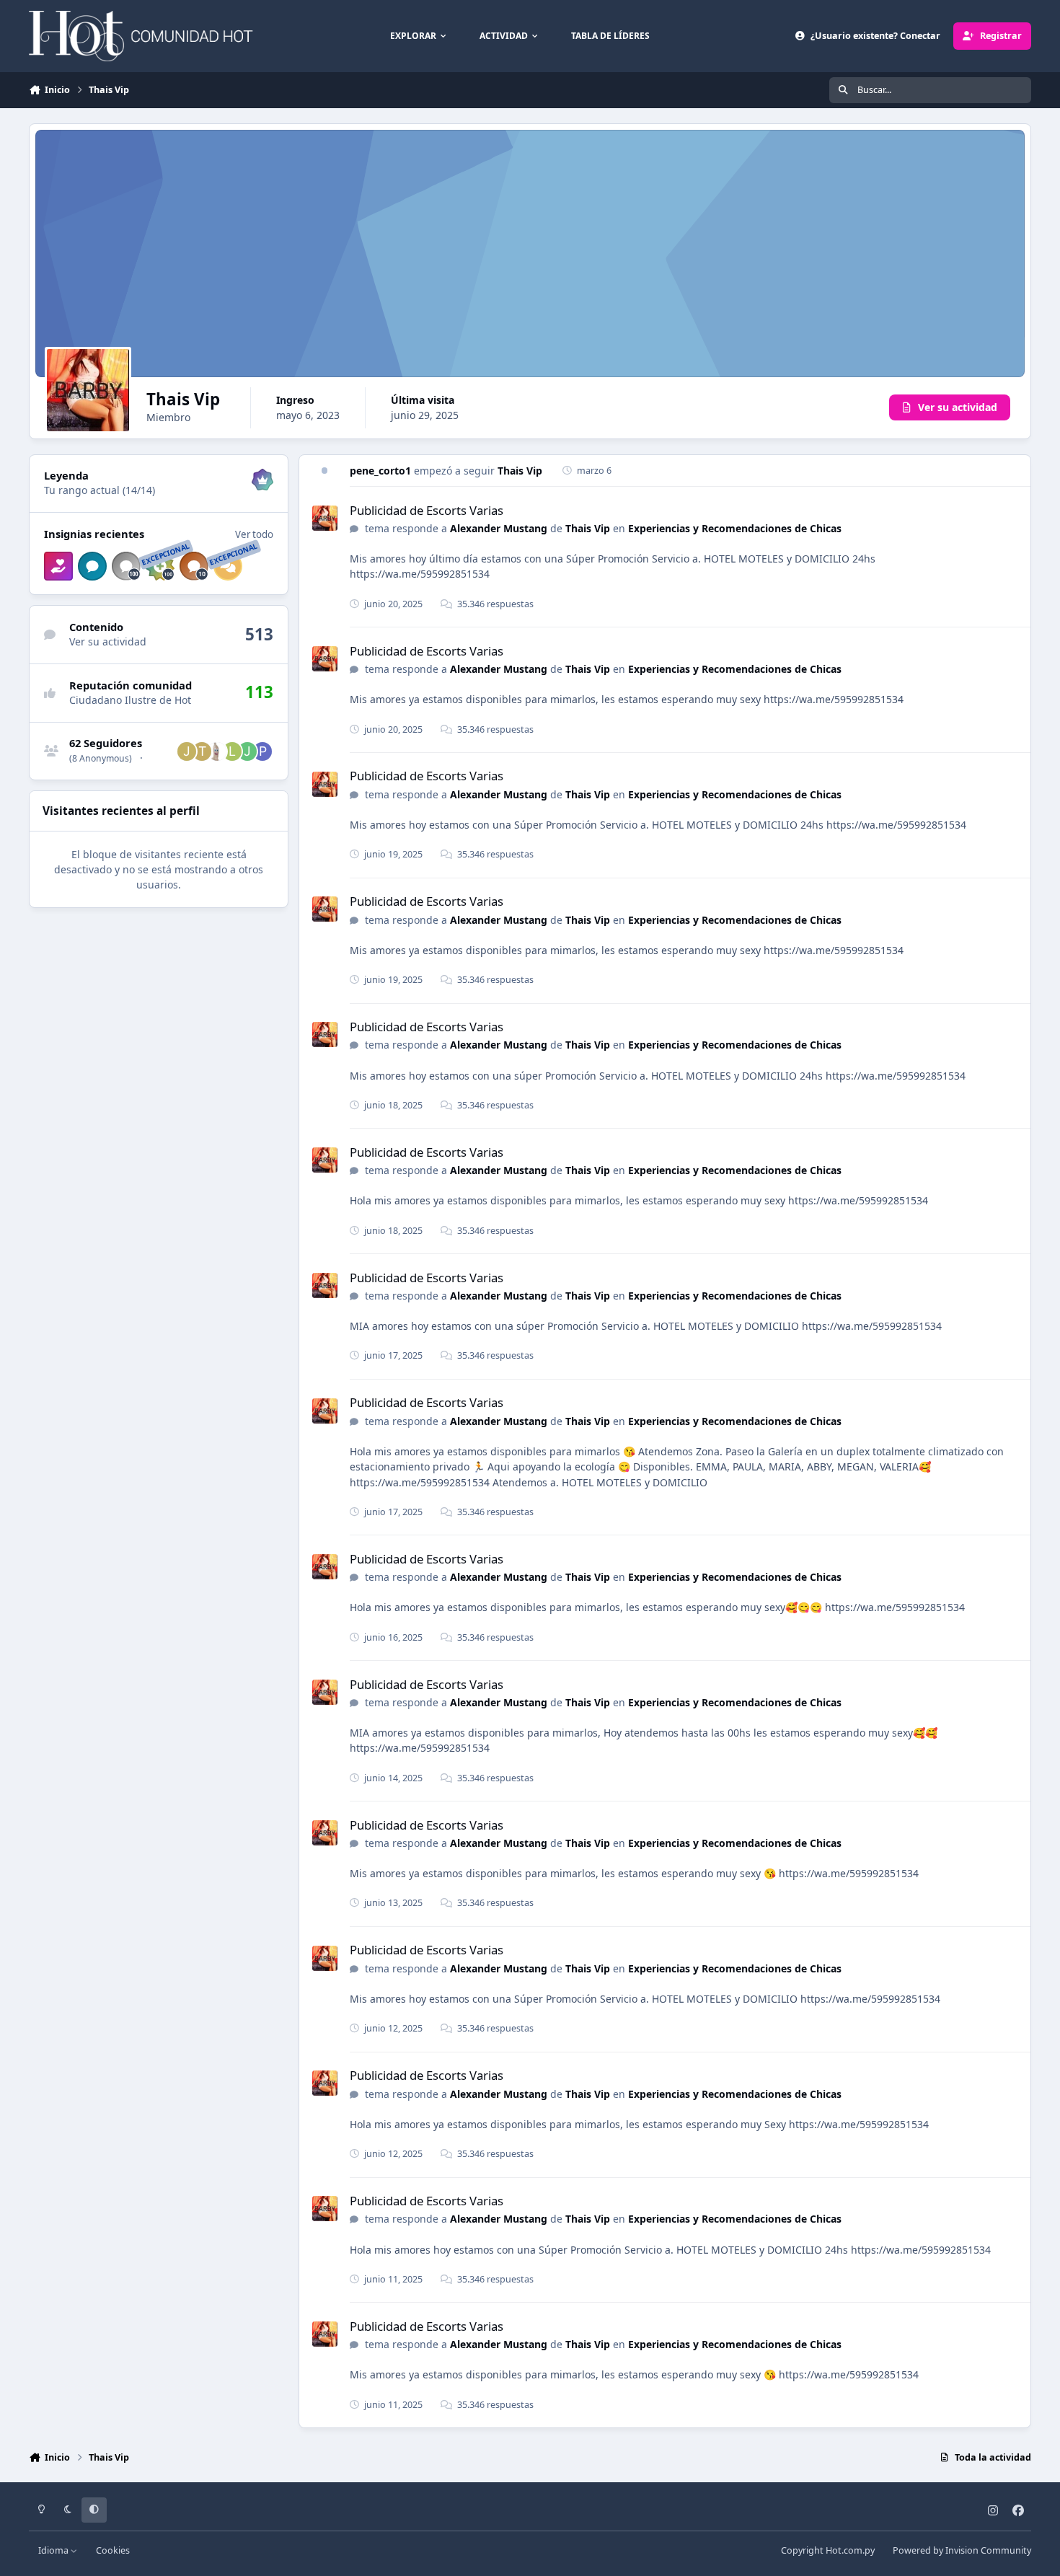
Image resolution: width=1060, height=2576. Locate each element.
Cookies (113, 2550)
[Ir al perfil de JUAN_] (187, 751)
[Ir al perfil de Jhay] (247, 751)
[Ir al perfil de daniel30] (217, 751)
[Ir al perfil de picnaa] (262, 751)
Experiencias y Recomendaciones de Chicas (735, 528)
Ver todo (254, 534)
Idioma (54, 2550)
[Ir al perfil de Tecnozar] (202, 751)
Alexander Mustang (499, 528)
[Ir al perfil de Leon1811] (232, 751)
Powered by (962, 2550)
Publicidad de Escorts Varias (427, 510)
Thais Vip (520, 471)
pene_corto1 (380, 471)
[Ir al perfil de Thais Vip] (325, 518)
